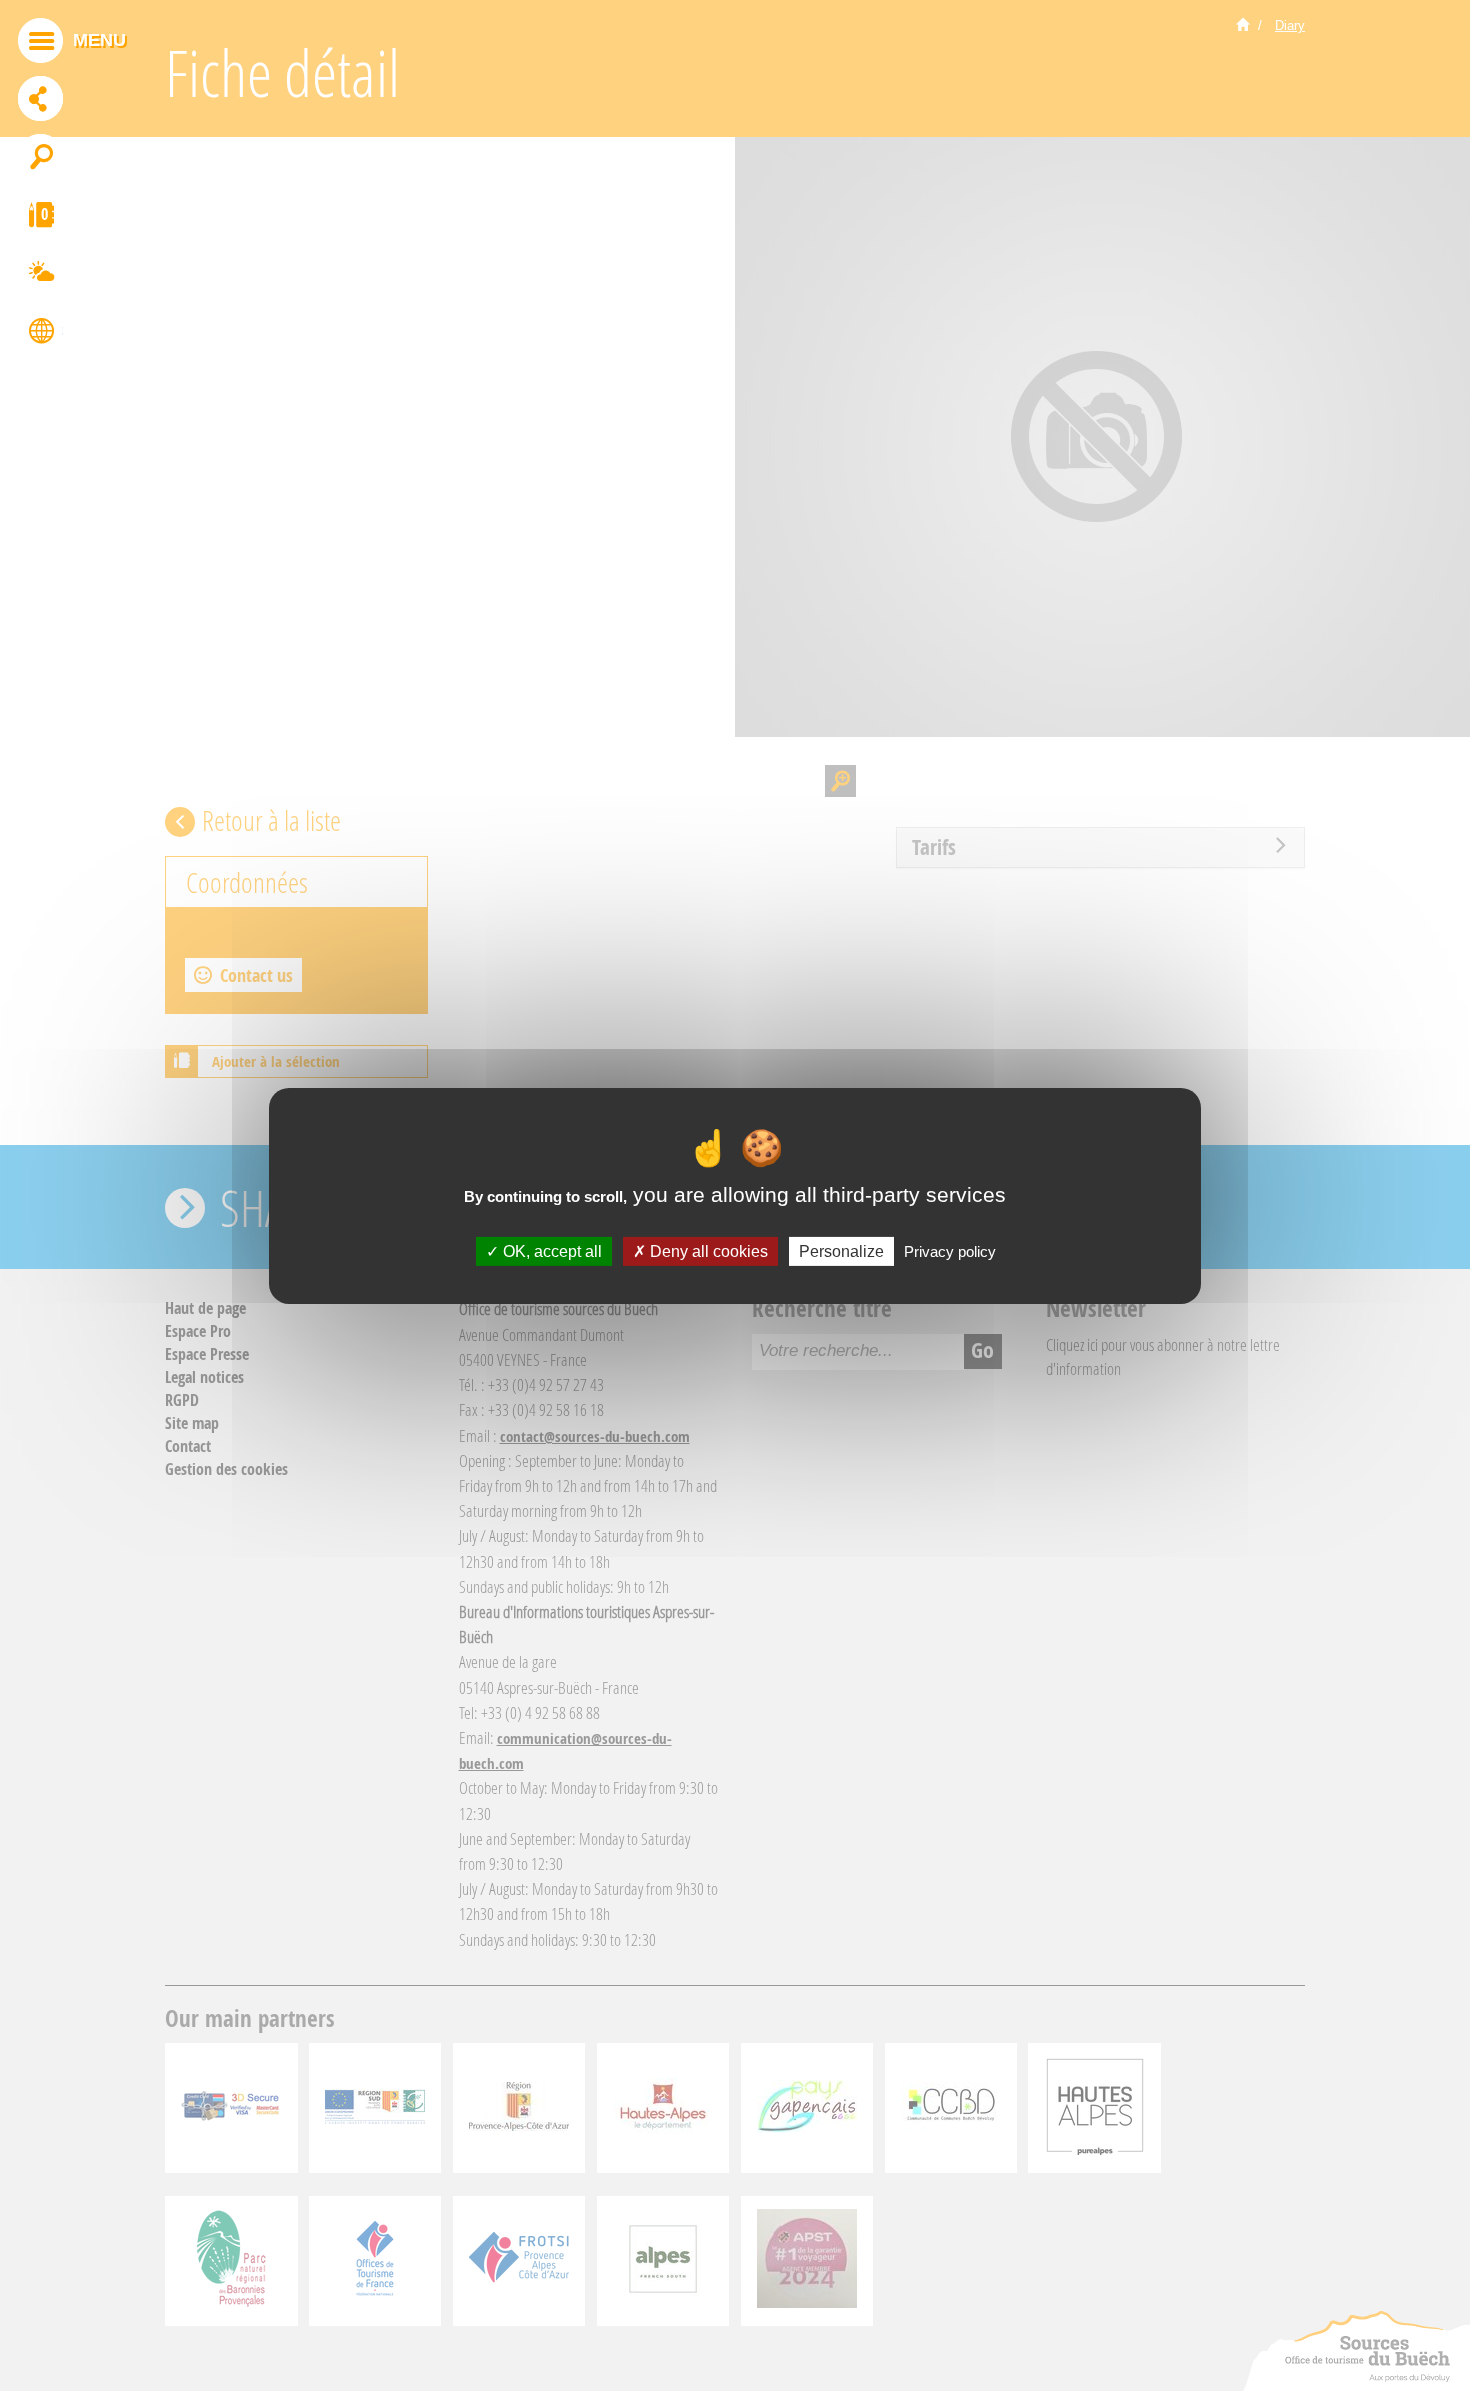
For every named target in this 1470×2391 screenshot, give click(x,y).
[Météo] (40, 275)
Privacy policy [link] (950, 1250)
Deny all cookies (707, 1250)
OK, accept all (550, 1250)
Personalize (841, 1250)
